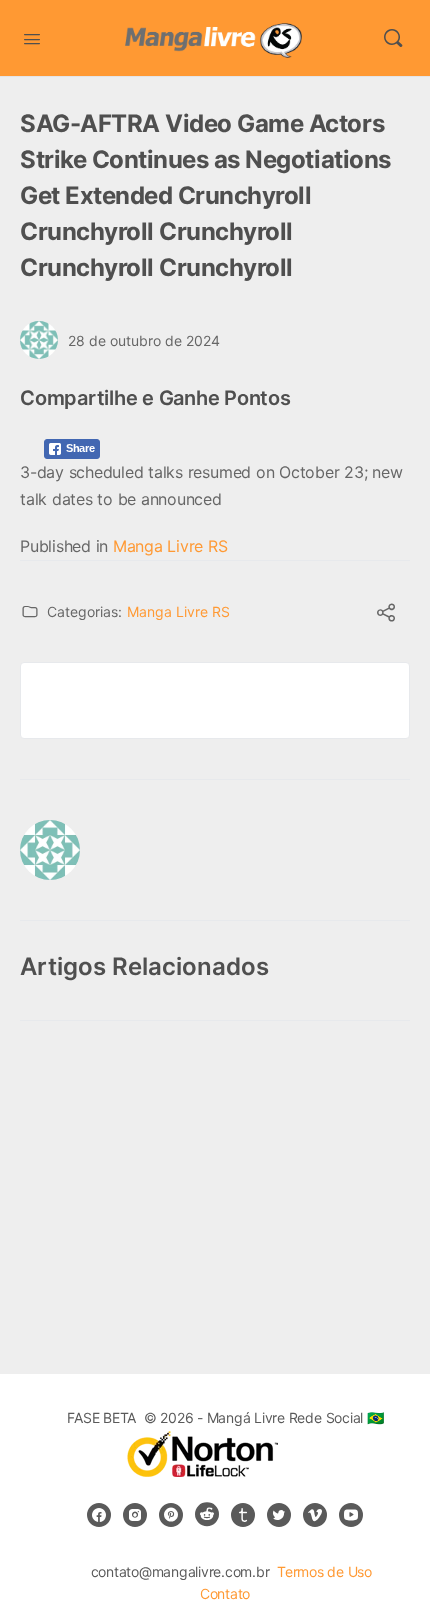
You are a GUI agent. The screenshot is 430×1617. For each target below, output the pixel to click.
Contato (225, 1593)
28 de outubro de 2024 (144, 340)
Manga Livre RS (170, 546)
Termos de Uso (324, 1571)
